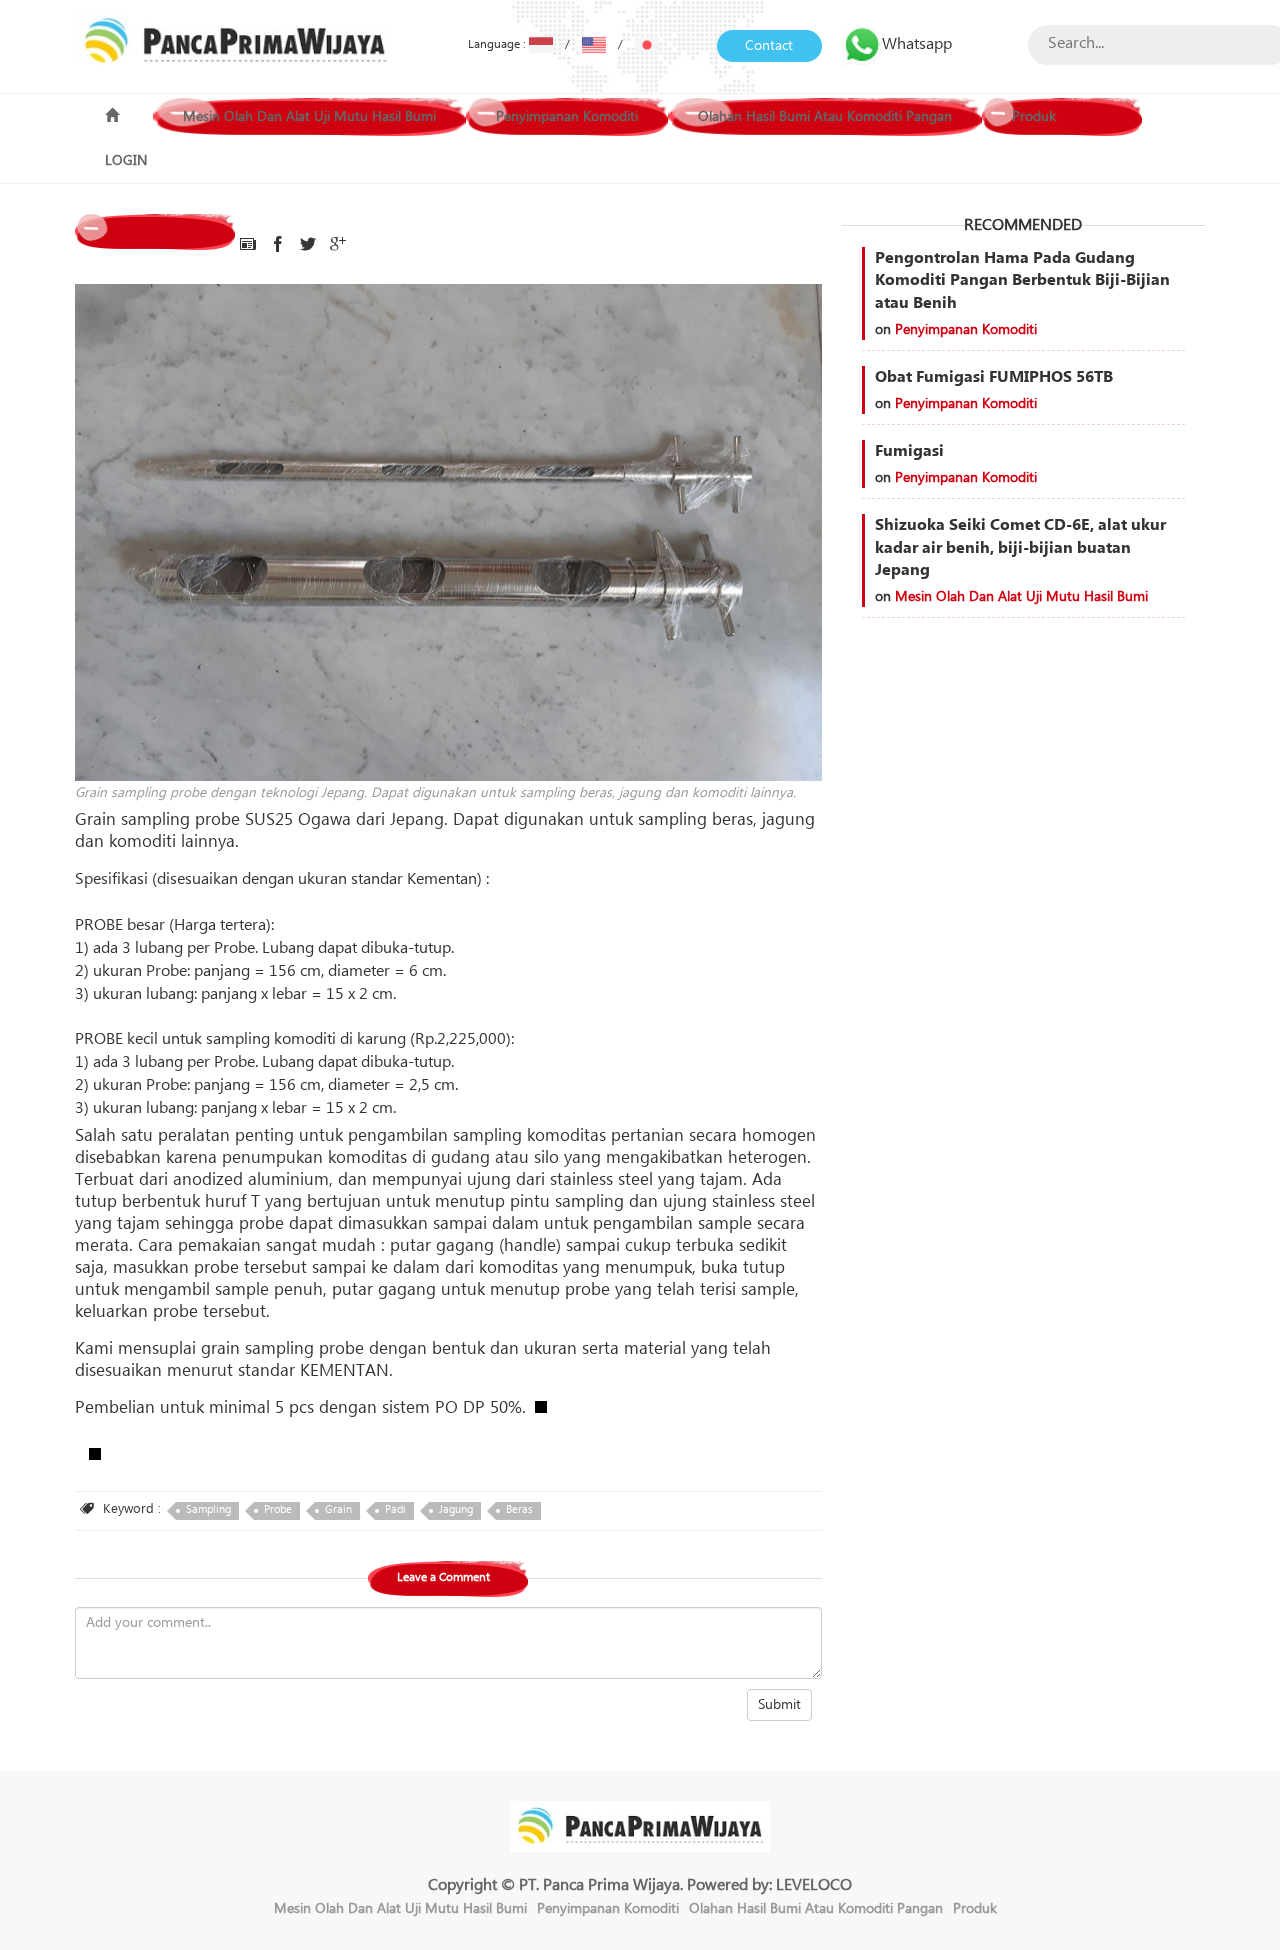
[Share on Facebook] (278, 245)
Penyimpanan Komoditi (567, 117)
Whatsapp (917, 44)
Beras (519, 1510)
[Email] (248, 245)
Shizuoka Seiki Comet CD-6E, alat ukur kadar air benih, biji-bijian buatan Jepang (1020, 548)
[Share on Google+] (338, 245)
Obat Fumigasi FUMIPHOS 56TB (994, 377)
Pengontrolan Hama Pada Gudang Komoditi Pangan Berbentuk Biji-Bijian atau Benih (1022, 281)
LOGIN (126, 161)
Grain (338, 1510)
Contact (769, 46)
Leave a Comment (443, 1577)
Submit (779, 1705)
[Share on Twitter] (308, 245)
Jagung (456, 1510)
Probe (278, 1510)
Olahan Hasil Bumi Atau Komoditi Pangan (825, 117)
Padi (395, 1510)
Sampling (208, 1510)
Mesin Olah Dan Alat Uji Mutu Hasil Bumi (309, 117)
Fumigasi (909, 451)
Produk (1034, 117)
